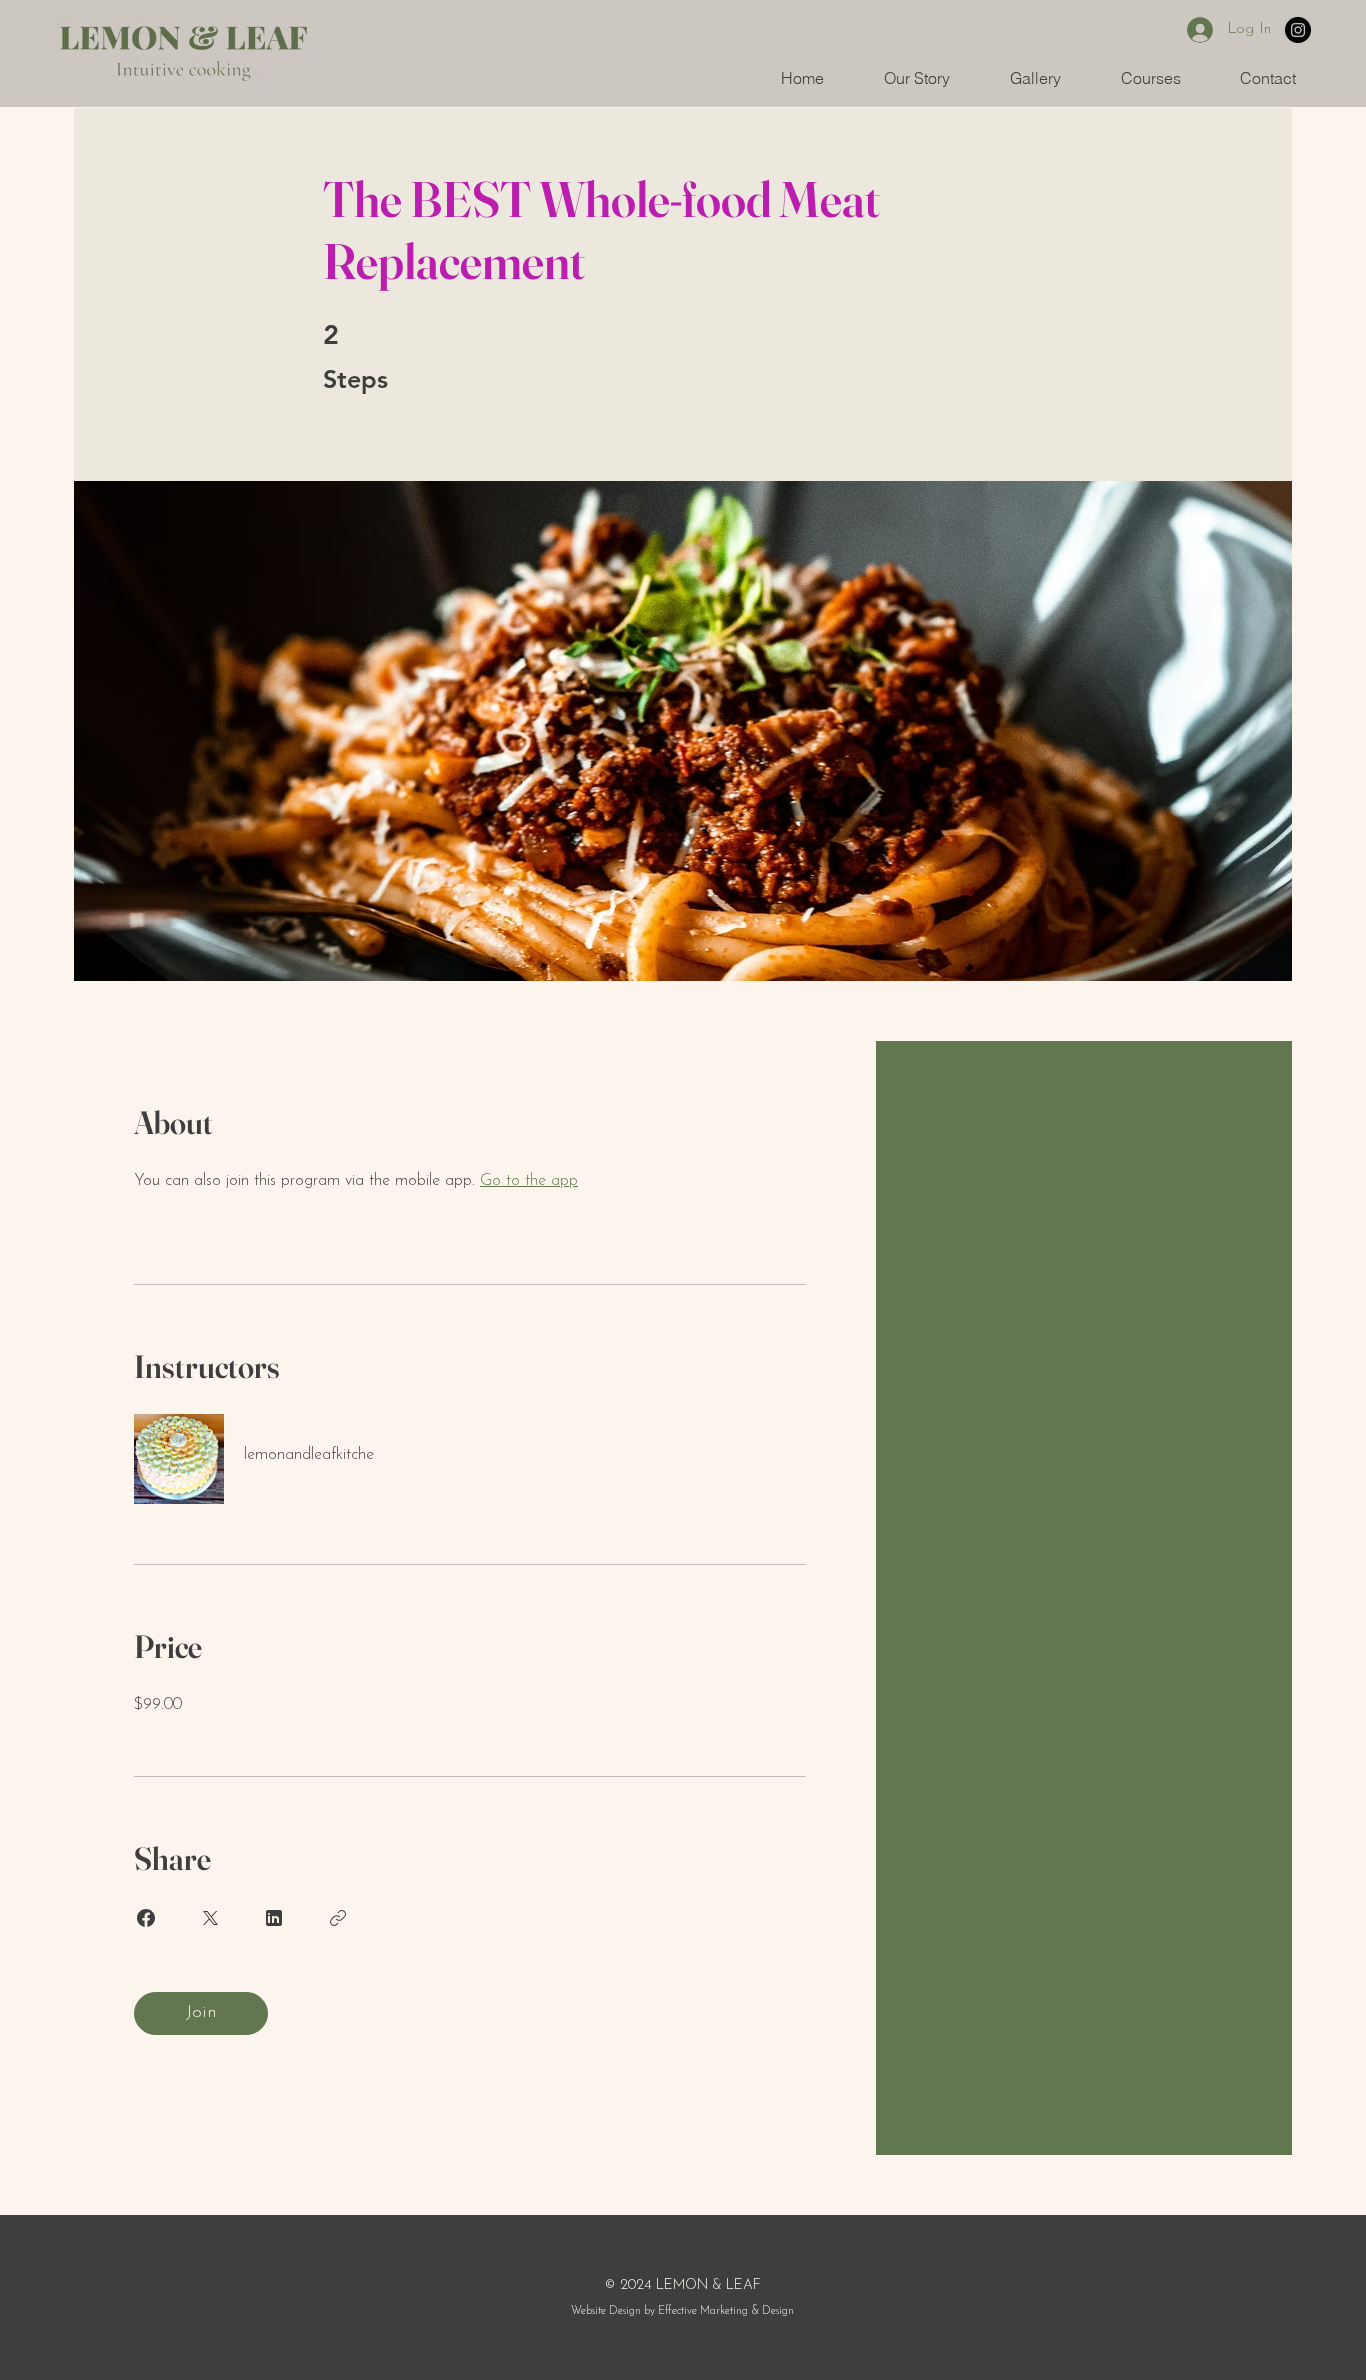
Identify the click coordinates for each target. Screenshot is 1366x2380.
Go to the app (529, 1181)
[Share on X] (210, 1918)
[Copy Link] (338, 1918)
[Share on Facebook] (146, 1918)
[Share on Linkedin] (274, 1918)
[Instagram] (1298, 30)
